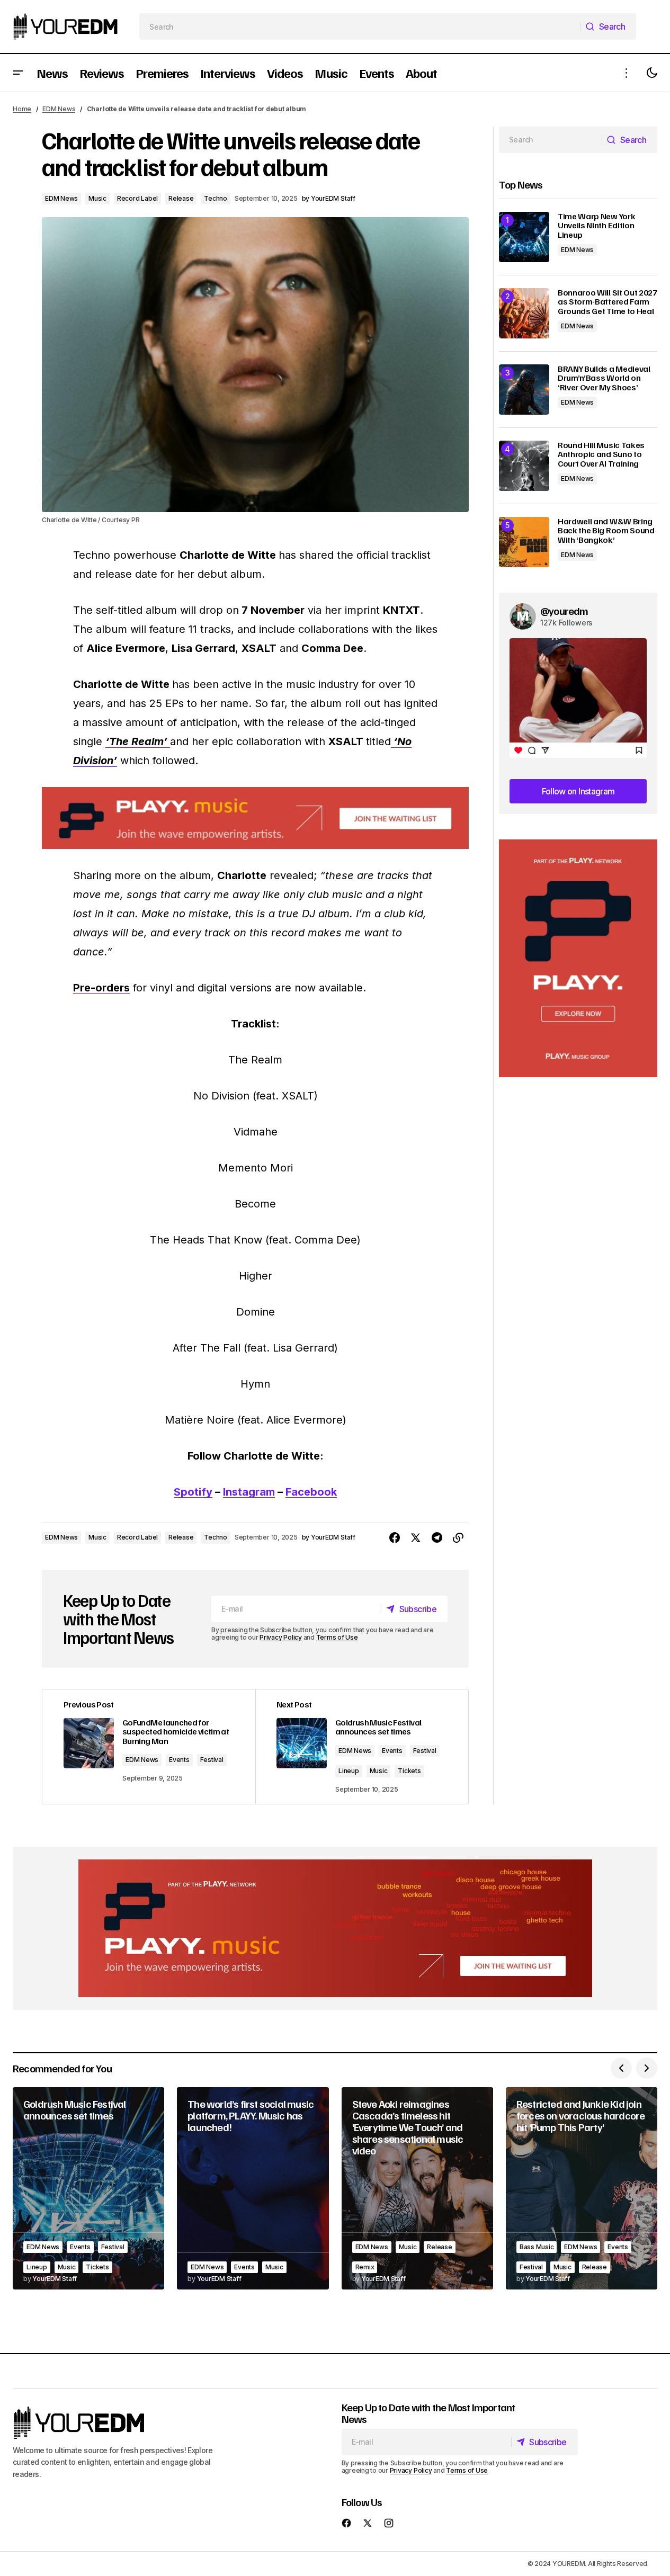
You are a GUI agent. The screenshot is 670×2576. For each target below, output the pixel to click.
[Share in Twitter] (416, 1538)
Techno (216, 198)
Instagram (249, 1492)
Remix (365, 2267)
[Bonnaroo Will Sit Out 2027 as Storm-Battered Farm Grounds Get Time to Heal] (524, 313)
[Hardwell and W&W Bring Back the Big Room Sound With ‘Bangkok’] (524, 542)
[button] (18, 73)
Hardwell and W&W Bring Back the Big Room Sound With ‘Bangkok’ (606, 531)
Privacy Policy (281, 1637)
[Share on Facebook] (395, 1538)
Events (179, 1760)
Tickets (409, 1771)
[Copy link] (458, 1538)
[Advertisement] (578, 958)
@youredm (564, 611)
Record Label (137, 198)
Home (22, 109)
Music (97, 198)
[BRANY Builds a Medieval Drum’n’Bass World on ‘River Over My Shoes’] (524, 390)
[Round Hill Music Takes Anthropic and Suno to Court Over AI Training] (524, 466)
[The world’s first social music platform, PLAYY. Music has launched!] (253, 2188)
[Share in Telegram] (437, 1538)
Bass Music (537, 2247)
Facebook (311, 1492)
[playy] (255, 818)
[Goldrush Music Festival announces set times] (88, 2188)
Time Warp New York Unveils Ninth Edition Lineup (596, 226)
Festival (212, 1760)
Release (181, 198)
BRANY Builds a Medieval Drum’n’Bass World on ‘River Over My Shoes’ (604, 378)
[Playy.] (335, 1928)
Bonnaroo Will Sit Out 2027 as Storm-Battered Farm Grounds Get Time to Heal (608, 302)
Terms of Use (337, 1637)
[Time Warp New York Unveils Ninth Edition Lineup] (524, 237)
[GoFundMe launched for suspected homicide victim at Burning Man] (149, 1747)
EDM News (59, 109)
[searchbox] (360, 26)
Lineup (349, 1771)
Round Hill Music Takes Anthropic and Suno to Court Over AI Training (601, 455)
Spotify (193, 1492)
